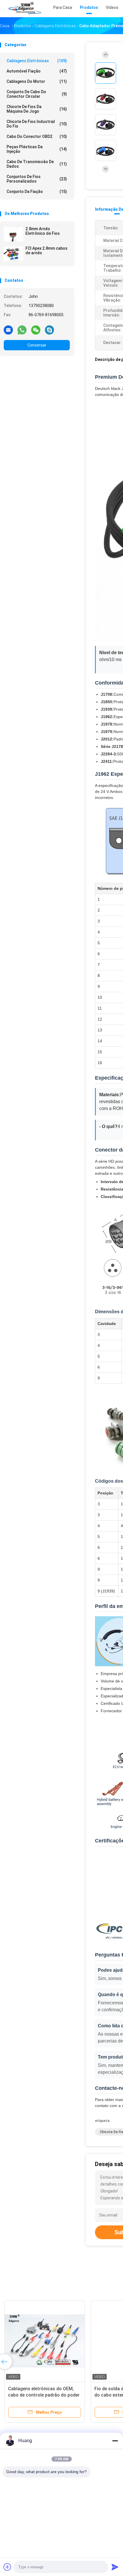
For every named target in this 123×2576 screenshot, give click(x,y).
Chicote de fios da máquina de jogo (37, 109)
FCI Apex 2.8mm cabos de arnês (46, 251)
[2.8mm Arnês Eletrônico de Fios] (13, 234)
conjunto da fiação (37, 191)
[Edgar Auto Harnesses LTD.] (25, 9)
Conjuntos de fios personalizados (37, 179)
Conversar (37, 345)
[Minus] (115, 2441)
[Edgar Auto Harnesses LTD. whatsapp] (22, 330)
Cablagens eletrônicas (37, 61)
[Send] (115, 2567)
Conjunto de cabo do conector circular (37, 94)
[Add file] (7, 2567)
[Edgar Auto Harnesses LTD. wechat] (36, 330)
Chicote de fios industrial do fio (37, 124)
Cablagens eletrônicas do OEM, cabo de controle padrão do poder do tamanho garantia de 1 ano (44, 2395)
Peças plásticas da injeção (37, 149)
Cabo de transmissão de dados (37, 164)
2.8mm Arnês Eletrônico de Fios (43, 231)
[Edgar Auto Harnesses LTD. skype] (49, 330)
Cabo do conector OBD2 (37, 136)
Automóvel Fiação (37, 71)
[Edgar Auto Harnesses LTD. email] (8, 330)
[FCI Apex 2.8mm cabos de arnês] (13, 254)
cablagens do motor (37, 81)
